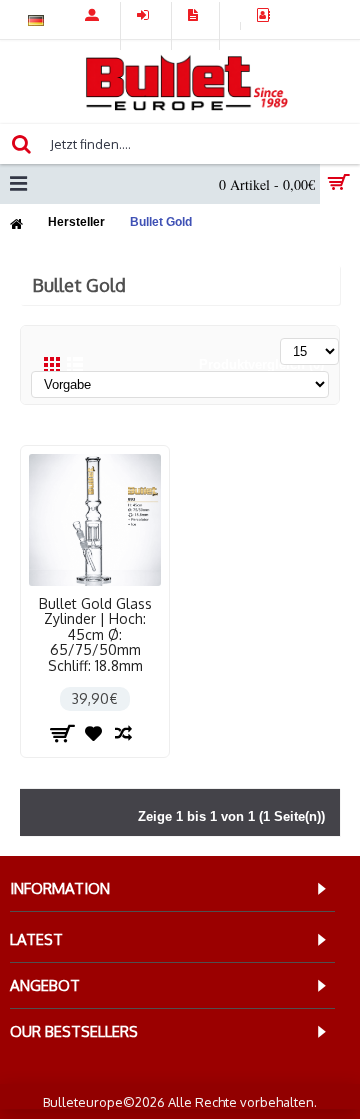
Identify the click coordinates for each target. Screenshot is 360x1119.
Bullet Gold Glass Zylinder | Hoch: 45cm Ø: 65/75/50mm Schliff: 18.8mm (95, 634)
